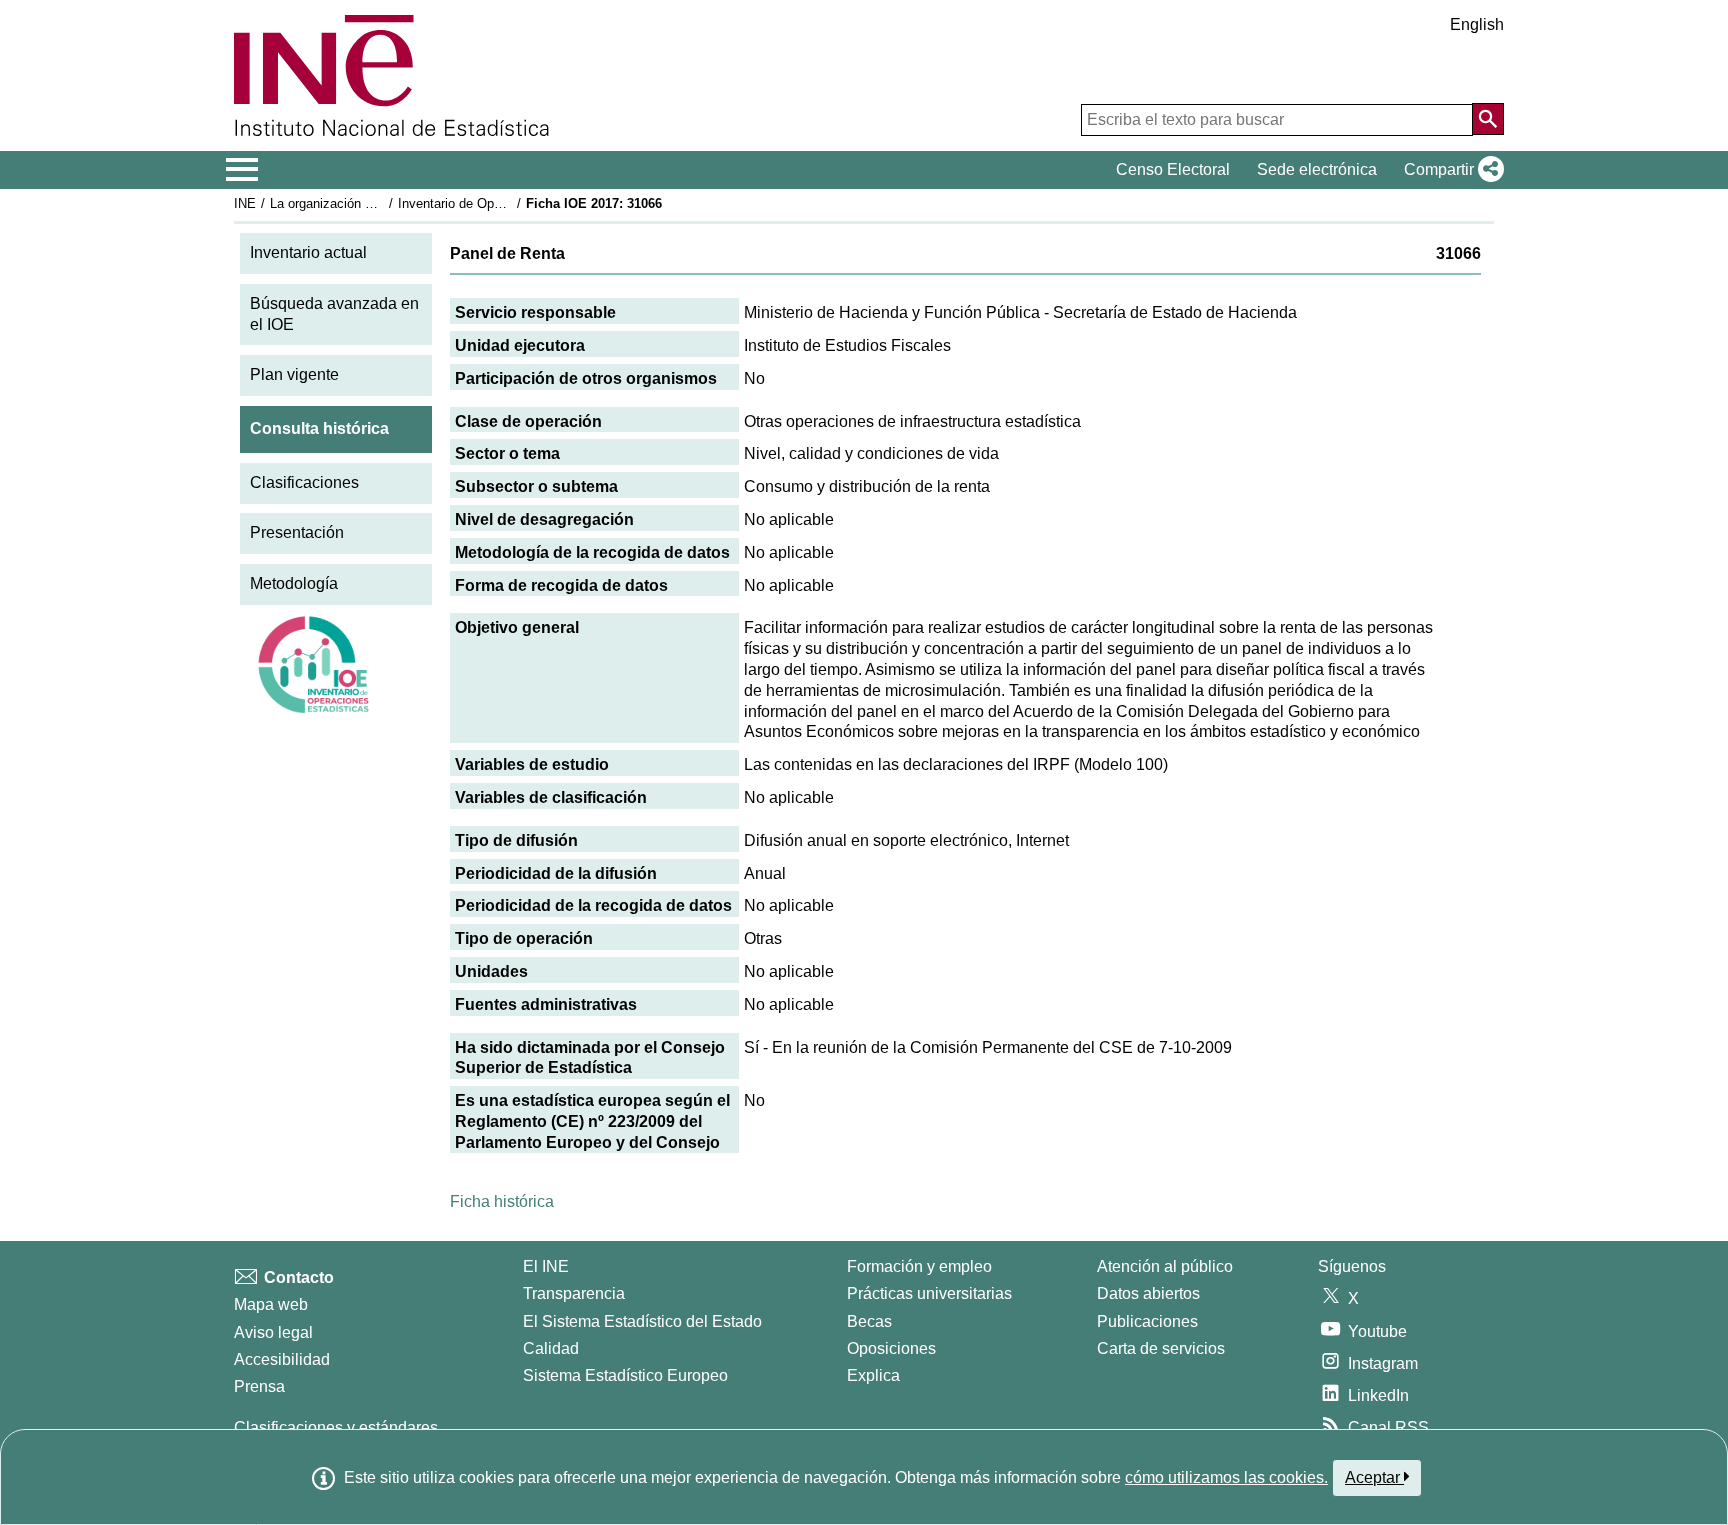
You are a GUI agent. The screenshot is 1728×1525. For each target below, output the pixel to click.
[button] (1450, 170)
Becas (869, 1321)
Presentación (297, 532)
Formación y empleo (919, 1266)
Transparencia (574, 1293)
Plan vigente (294, 374)
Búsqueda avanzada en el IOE (334, 314)
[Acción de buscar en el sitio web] (1488, 119)
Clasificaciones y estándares (336, 1427)
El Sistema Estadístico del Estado (642, 1321)
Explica (873, 1375)
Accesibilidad (282, 1359)
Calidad (551, 1348)
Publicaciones (1147, 1321)
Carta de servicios (1161, 1348)
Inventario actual (308, 252)
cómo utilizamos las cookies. (1226, 1477)
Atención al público (1165, 1266)
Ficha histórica (502, 1201)
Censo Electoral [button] (1173, 169)
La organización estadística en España (382, 203)
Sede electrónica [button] (1317, 169)
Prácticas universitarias (929, 1293)
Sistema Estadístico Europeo (625, 1375)
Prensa (259, 1386)
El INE (546, 1266)
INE (245, 203)
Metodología (294, 583)
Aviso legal (273, 1332)
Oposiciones (891, 1348)
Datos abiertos (1148, 1293)
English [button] (1477, 24)
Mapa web (271, 1304)
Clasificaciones (304, 482)
